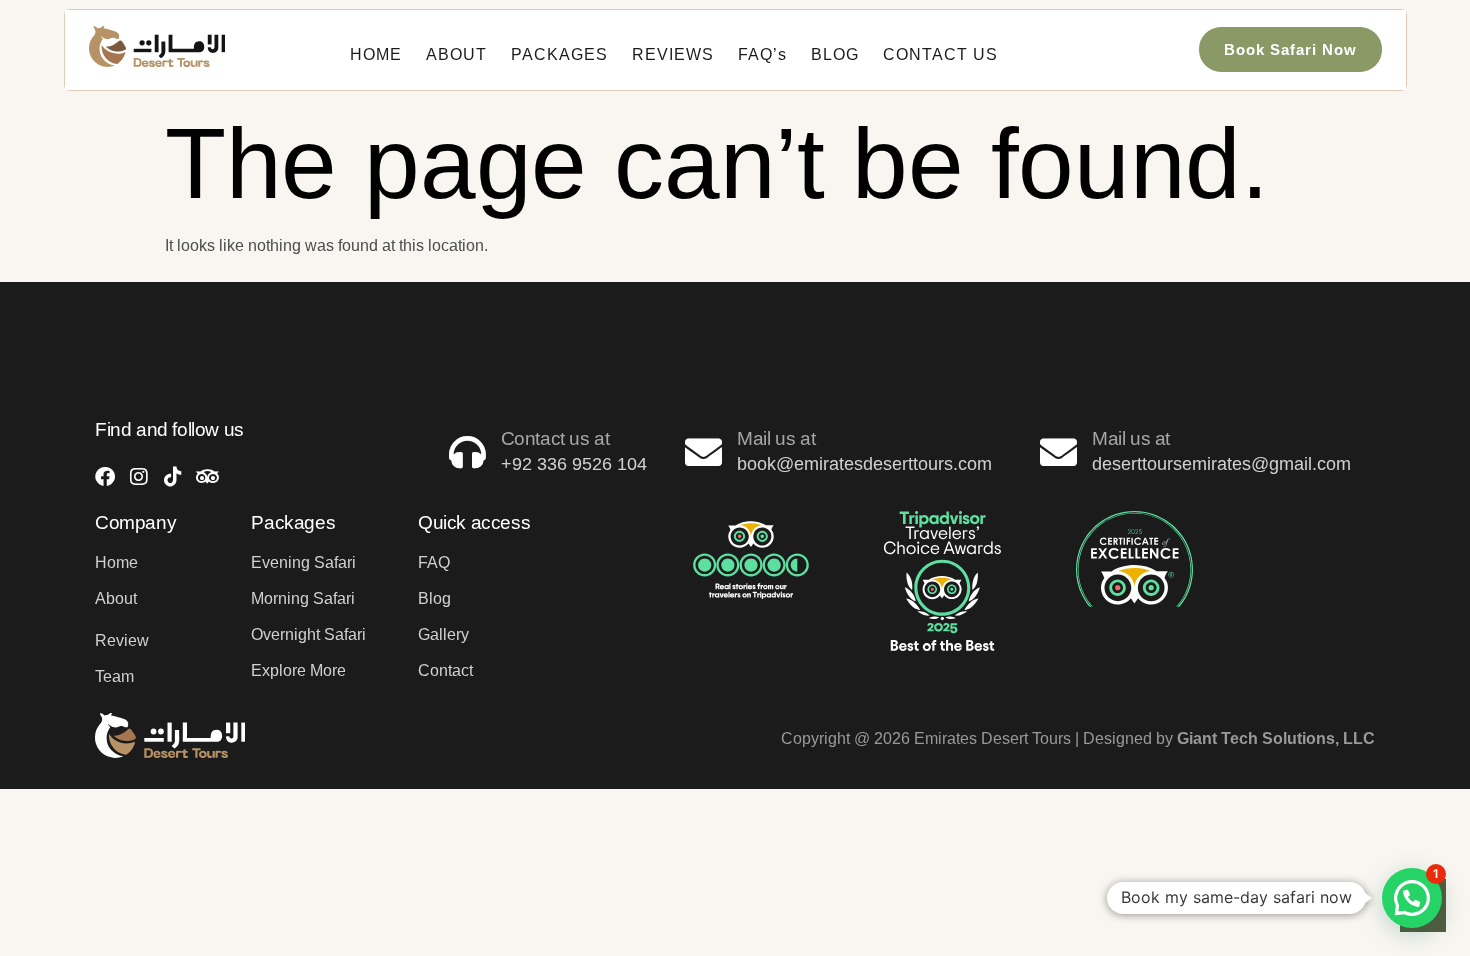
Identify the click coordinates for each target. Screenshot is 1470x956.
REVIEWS (673, 54)
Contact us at (555, 438)
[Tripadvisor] (207, 477)
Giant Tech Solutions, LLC (1276, 738)
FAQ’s (762, 54)
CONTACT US (940, 54)
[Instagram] (139, 477)
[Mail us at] (703, 452)
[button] (1412, 898)
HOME (376, 54)
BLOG (835, 54)
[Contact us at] (467, 452)
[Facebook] (105, 477)
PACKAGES (559, 54)
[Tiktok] (173, 477)
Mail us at (776, 438)
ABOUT (456, 54)
